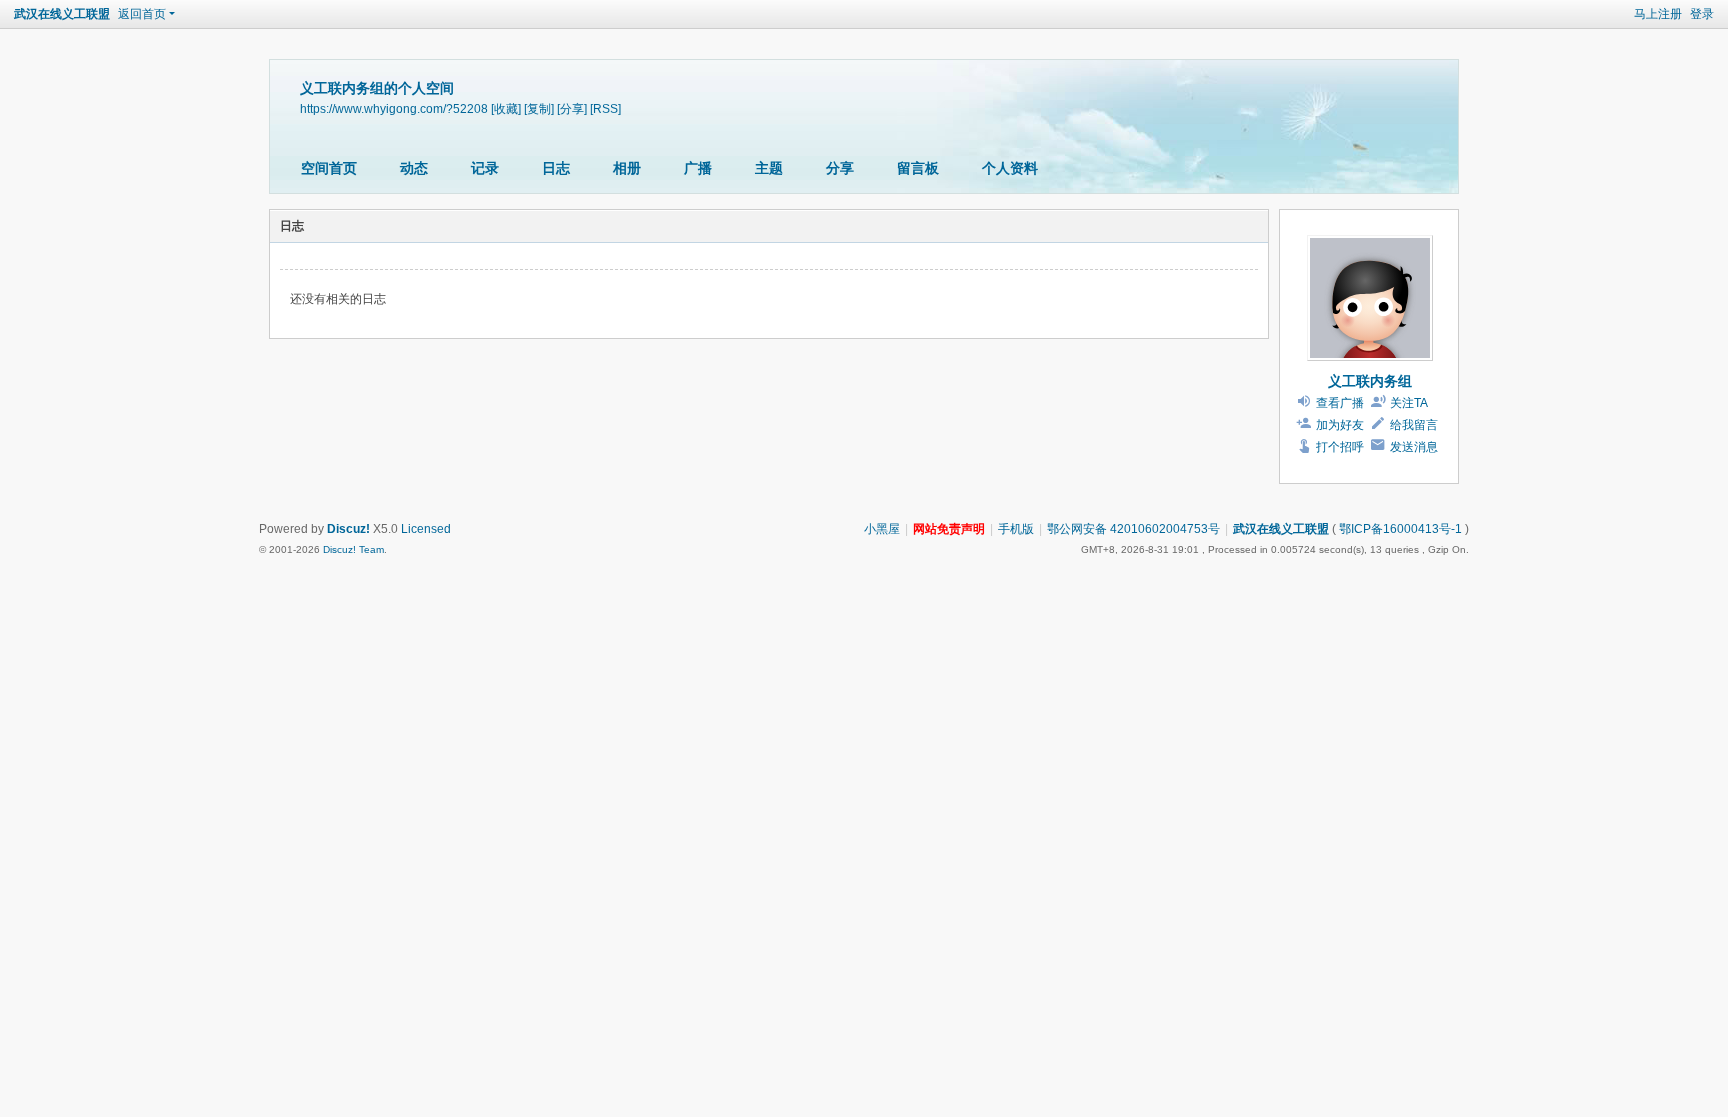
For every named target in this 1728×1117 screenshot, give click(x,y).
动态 (414, 168)
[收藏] (506, 108)
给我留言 (1414, 425)
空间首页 (329, 168)
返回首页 (142, 14)
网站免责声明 (949, 529)
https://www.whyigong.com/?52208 (394, 108)
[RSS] (605, 108)
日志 (556, 168)
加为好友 (1340, 425)
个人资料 (1010, 168)
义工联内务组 (1370, 381)
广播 (698, 168)
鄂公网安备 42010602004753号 (1133, 529)
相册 (627, 168)
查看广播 (1340, 403)
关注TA (1409, 403)
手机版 (1016, 529)
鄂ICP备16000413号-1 (1400, 529)
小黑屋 (882, 529)
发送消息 (1414, 447)
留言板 (918, 168)
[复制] (539, 108)
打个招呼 (1340, 447)
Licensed (426, 529)
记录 (485, 168)
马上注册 (1658, 14)
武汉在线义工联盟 (62, 14)
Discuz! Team (353, 549)
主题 (769, 168)
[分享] (572, 108)
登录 (1702, 14)
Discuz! (348, 529)
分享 (840, 168)
